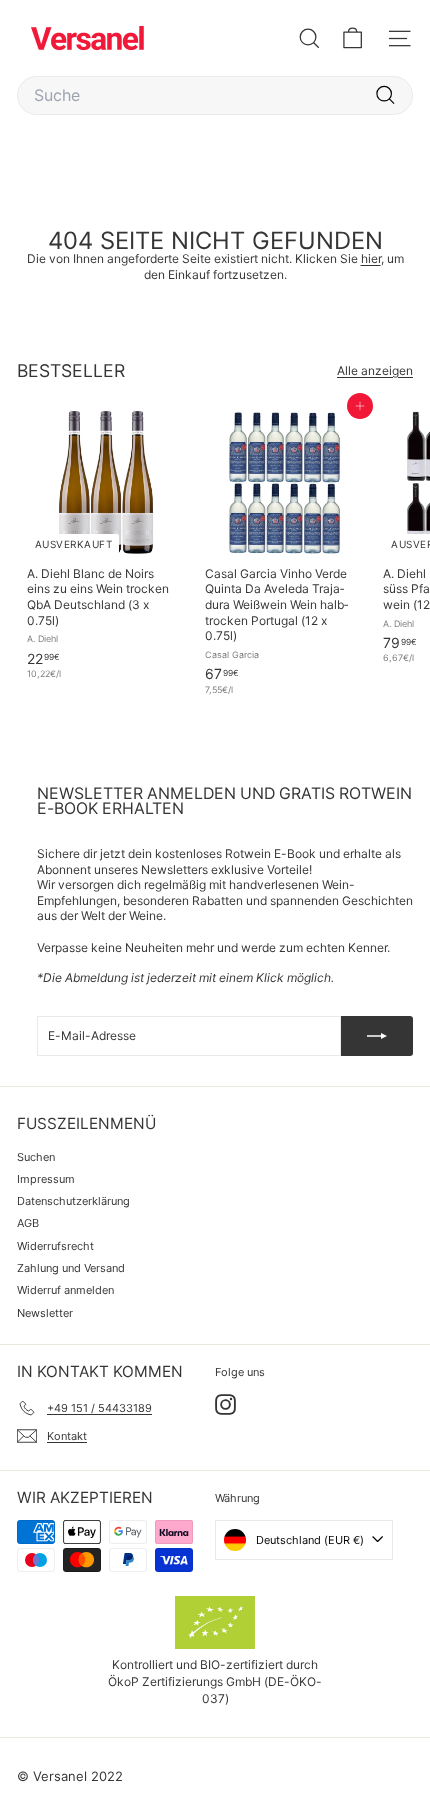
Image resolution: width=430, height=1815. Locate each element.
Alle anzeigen (375, 370)
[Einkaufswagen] (352, 38)
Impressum (46, 1179)
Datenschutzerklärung (73, 1201)
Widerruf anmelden (65, 1290)
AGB (28, 1223)
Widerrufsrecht (55, 1246)
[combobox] (215, 95)
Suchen (36, 1157)
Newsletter (45, 1313)
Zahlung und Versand (71, 1268)
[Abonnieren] (377, 1036)
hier (371, 258)
